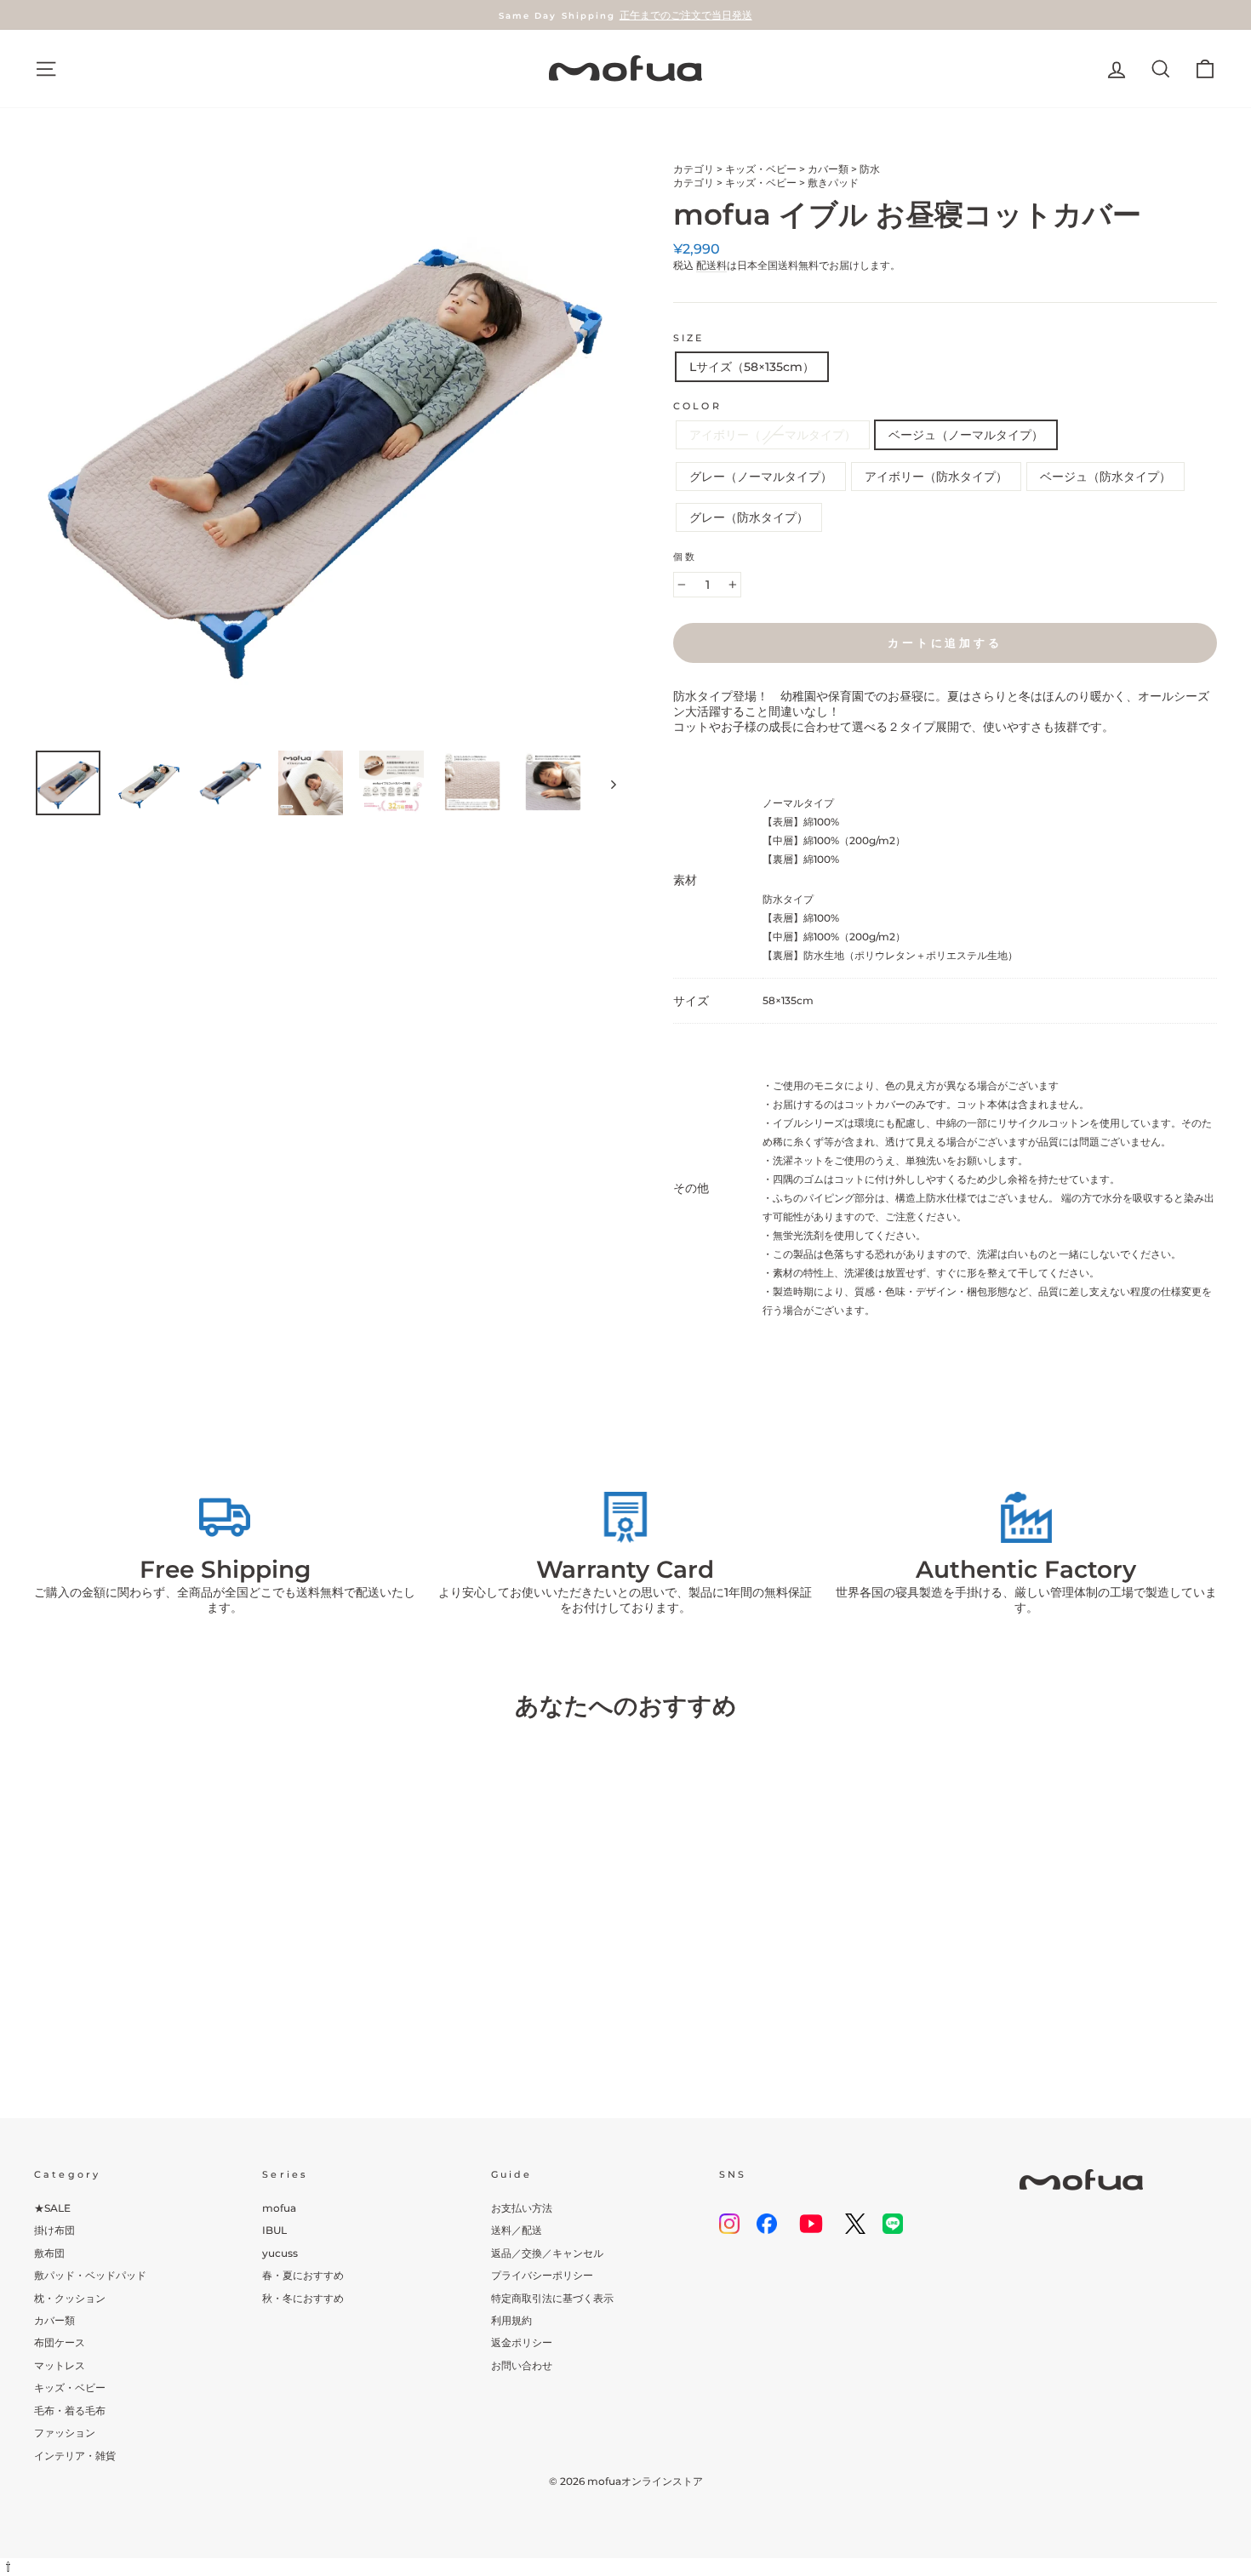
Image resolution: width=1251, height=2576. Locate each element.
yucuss (280, 2253)
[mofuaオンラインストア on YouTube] (811, 2224)
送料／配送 (517, 2230)
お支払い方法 (522, 2208)
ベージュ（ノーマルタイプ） (966, 435)
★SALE (52, 2208)
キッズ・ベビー (761, 169)
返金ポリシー (522, 2342)
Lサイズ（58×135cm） (752, 367)
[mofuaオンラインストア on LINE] (893, 2224)
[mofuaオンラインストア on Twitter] (855, 2224)
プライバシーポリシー (542, 2275)
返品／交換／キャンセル (547, 2253)
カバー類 (828, 169)
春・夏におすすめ (303, 2275)
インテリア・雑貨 (75, 2456)
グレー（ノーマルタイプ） (761, 477)
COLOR (697, 406)
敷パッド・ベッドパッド (90, 2275)
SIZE (689, 338)
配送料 (711, 265)
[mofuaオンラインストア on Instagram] (729, 2224)
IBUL (274, 2230)
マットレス (60, 2365)
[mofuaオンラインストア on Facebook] (767, 2224)
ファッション (65, 2433)
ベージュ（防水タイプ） (1105, 477)
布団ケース (60, 2342)
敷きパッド (833, 183)
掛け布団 (54, 2230)
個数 (685, 557)
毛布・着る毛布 (70, 2410)
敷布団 (49, 2253)
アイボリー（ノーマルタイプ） (773, 435)
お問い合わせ (522, 2365)
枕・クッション (70, 2298)
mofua (279, 2208)
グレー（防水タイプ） (749, 517)
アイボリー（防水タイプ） (936, 477)
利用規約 (511, 2320)
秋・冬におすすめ (303, 2298)
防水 (870, 169)
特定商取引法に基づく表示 (552, 2298)
